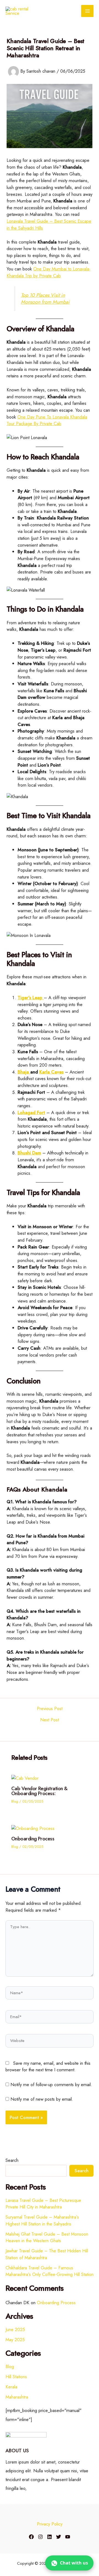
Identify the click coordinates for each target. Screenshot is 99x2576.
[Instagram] (40, 2537)
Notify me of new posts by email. (42, 2099)
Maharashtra (17, 2397)
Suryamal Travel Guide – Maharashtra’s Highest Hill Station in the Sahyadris (42, 2220)
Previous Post (50, 1708)
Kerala (11, 2387)
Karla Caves (51, 1072)
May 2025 (15, 2340)
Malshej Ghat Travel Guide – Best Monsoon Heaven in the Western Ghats (47, 2237)
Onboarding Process (33, 1839)
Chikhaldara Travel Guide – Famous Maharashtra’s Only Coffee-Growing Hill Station (50, 2271)
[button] (69, 2563)
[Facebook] (31, 2537)
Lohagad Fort (31, 1112)
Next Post (50, 1720)
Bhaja (24, 1072)
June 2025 (15, 2329)
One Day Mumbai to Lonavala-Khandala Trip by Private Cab (49, 272)
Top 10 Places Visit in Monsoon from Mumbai (45, 299)
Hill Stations (16, 2377)
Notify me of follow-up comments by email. (51, 2084)
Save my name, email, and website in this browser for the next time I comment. (48, 2067)
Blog (15, 1801)
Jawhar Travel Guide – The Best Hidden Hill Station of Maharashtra (47, 2254)
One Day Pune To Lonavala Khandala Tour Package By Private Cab (47, 420)
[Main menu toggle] (87, 11)
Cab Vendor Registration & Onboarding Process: (39, 1791)
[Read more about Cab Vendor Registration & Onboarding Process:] (25, 1778)
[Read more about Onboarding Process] (33, 1828)
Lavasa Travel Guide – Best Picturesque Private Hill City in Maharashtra (43, 2204)
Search (12, 2160)
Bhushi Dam (29, 1153)
